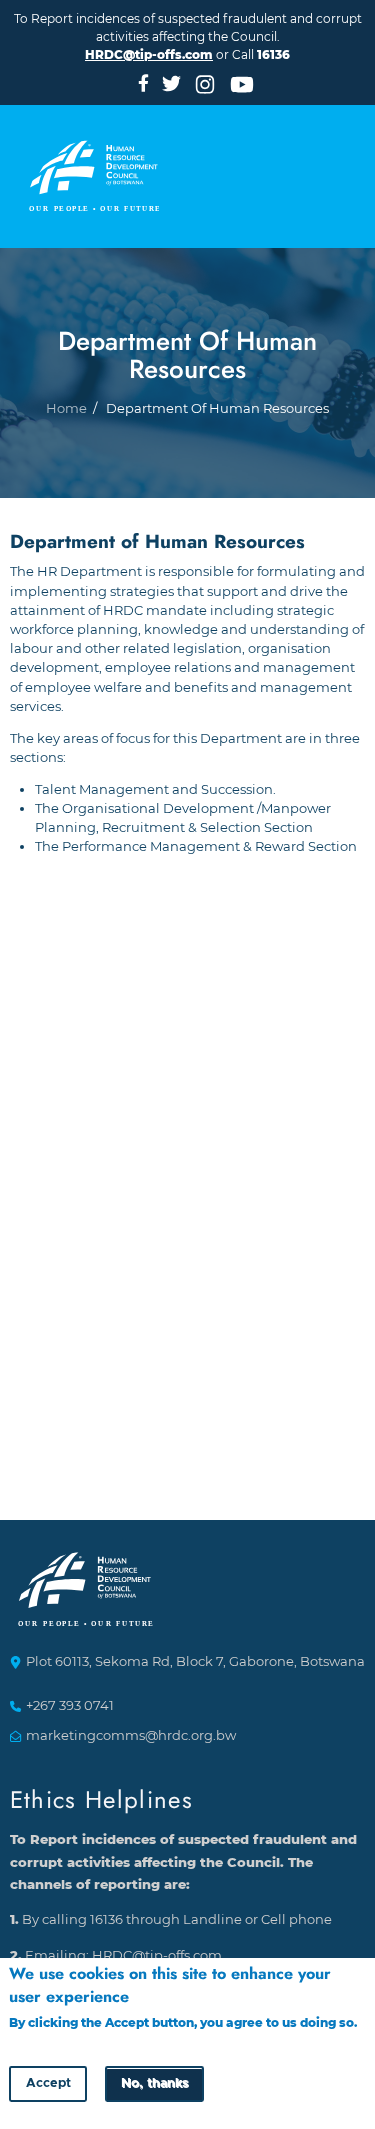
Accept (48, 2083)
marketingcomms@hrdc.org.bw (131, 1735)
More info (39, 2041)
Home (66, 408)
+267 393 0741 (70, 1705)
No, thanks (154, 2083)
